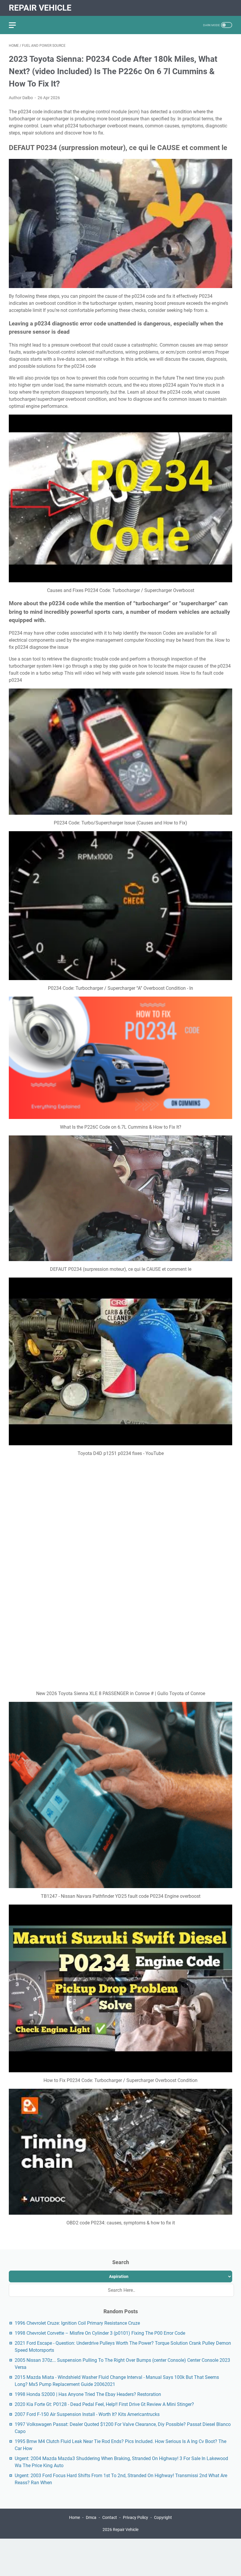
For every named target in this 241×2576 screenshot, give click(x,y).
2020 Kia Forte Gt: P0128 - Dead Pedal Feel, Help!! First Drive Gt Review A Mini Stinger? (104, 2306)
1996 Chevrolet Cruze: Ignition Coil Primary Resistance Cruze (77, 2225)
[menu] (16, 25)
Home (75, 2419)
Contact (110, 2419)
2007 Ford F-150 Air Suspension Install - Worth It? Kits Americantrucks (87, 2316)
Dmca (91, 2419)
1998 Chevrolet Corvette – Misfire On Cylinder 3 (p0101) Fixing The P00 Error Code (100, 2235)
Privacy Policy (135, 2419)
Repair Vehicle (40, 8)
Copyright (163, 2419)
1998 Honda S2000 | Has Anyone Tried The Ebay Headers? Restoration (88, 2296)
